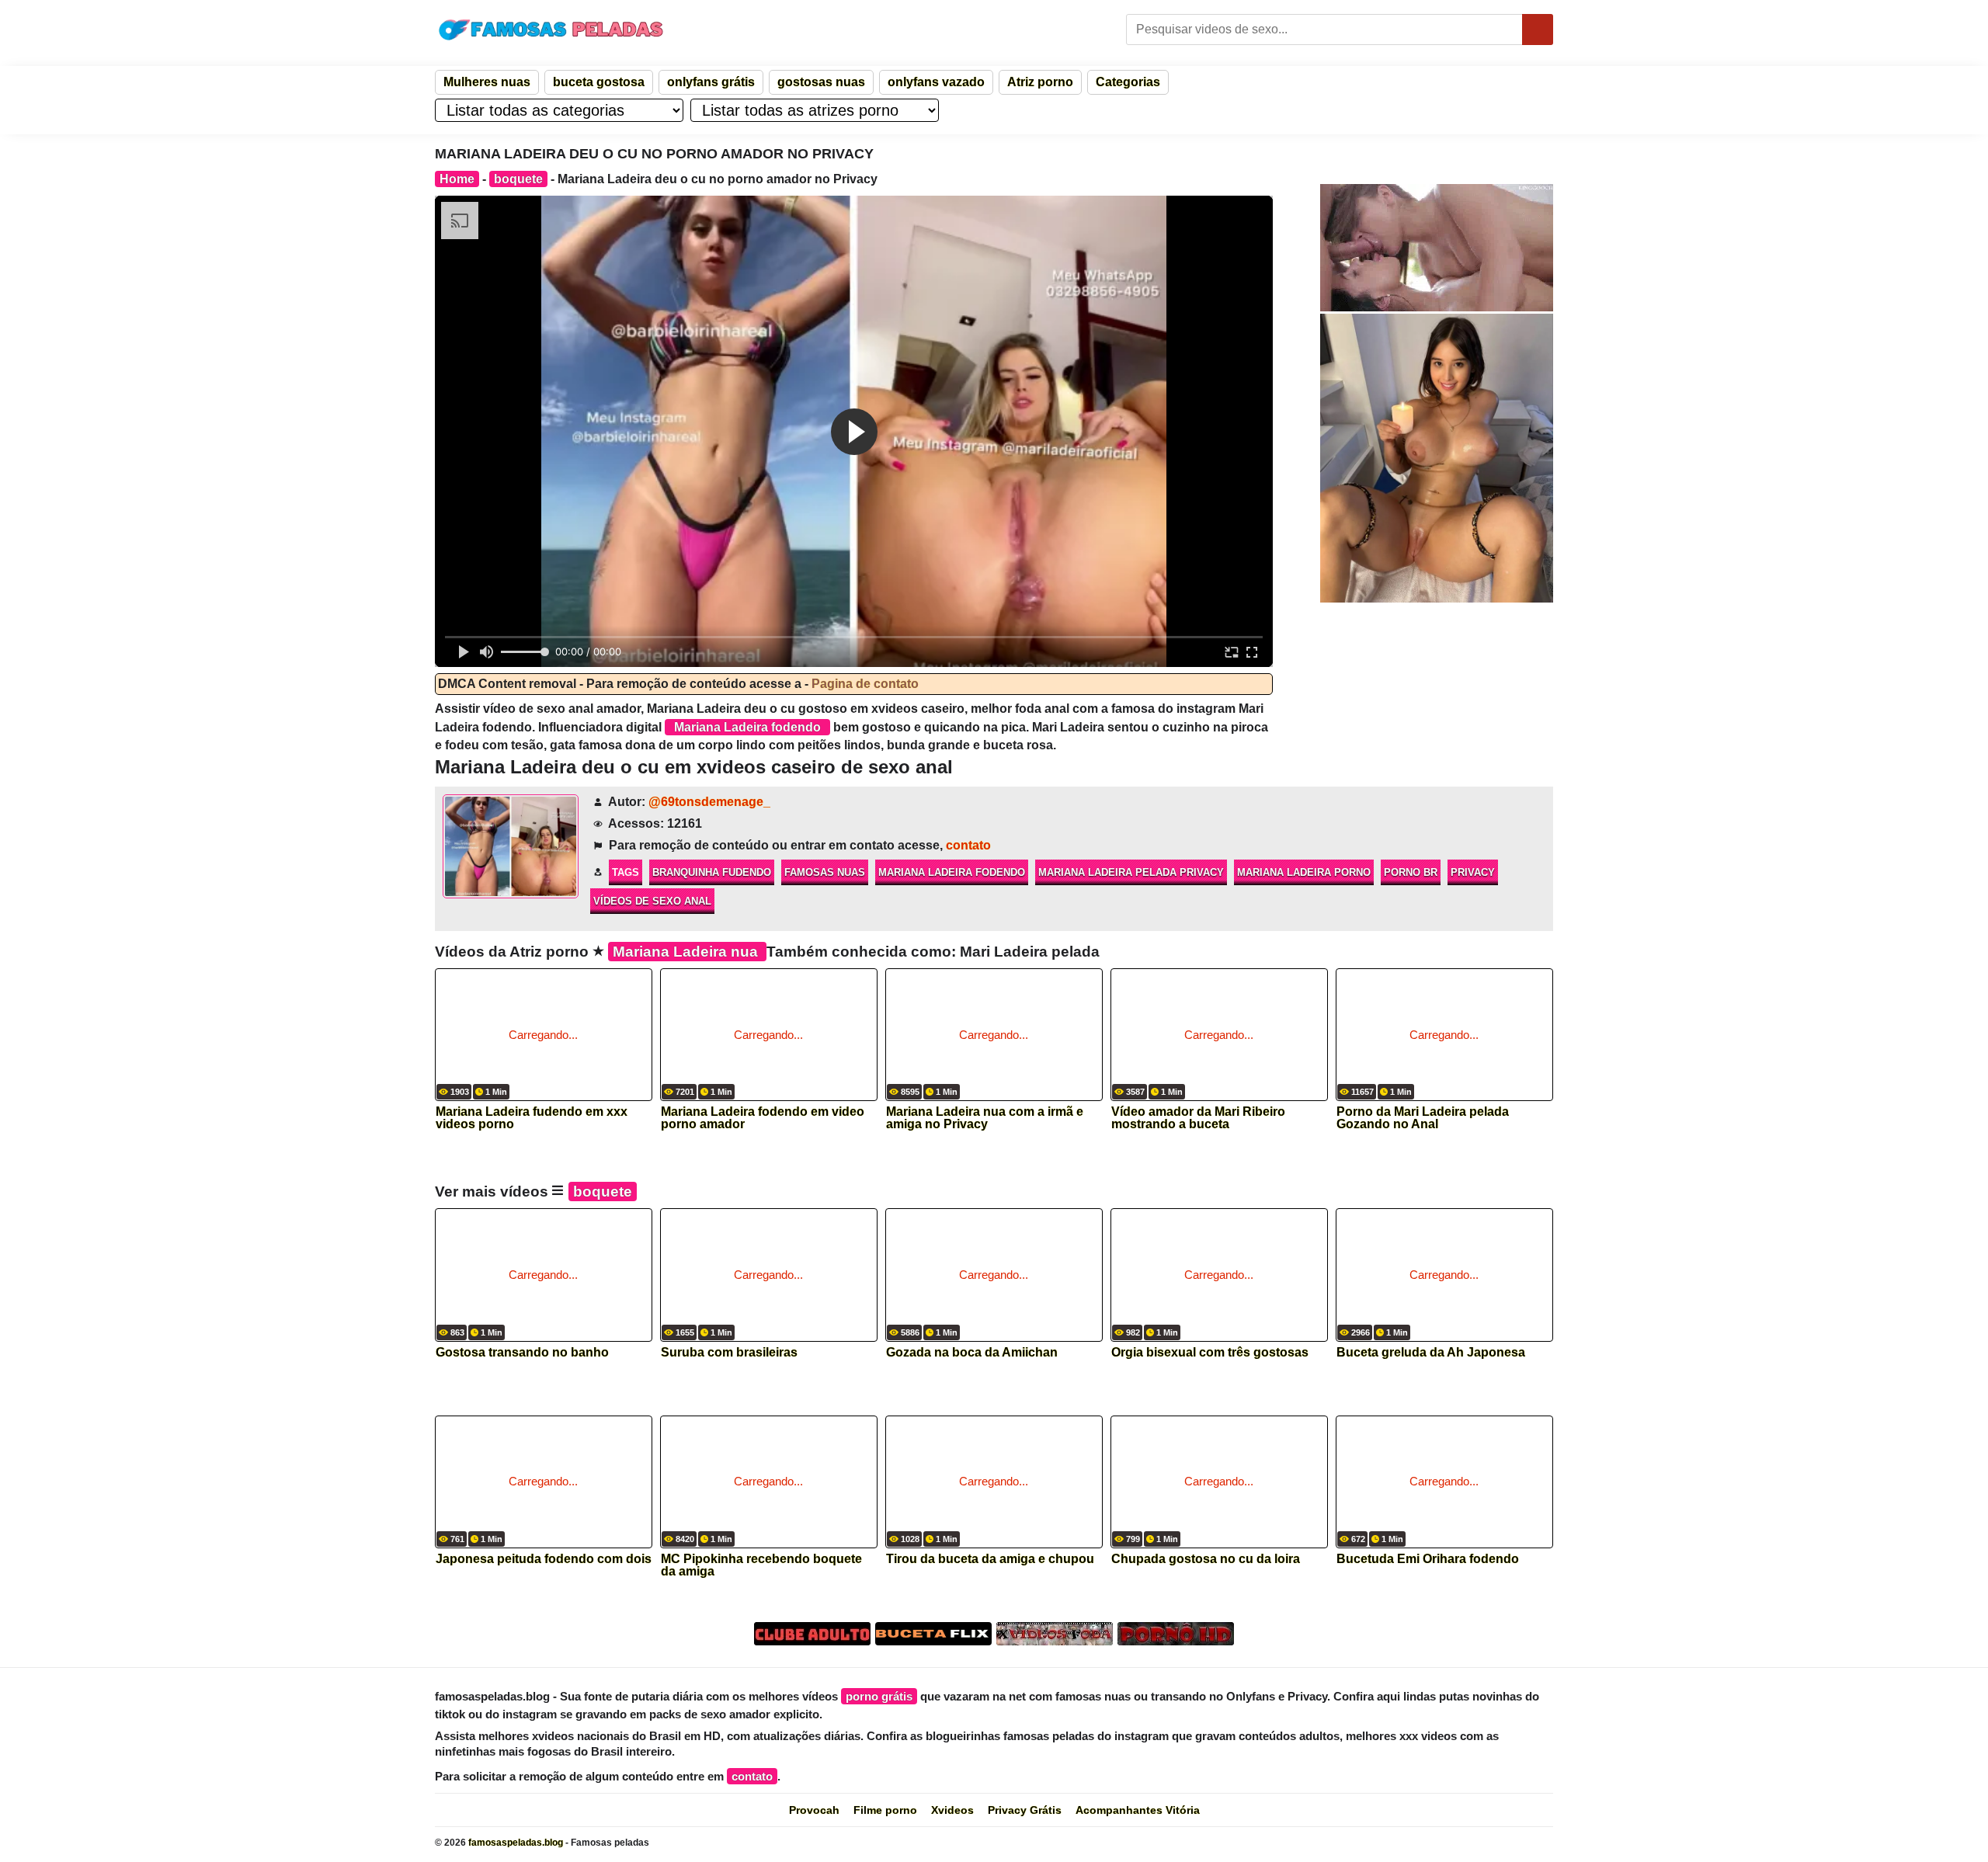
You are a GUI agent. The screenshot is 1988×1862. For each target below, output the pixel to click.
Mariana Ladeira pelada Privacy (1131, 872)
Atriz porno (1040, 82)
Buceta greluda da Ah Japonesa (1431, 1353)
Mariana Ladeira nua (687, 952)
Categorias (1128, 82)
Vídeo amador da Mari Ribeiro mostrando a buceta (1198, 1118)
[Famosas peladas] (551, 30)
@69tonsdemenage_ (709, 802)
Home (457, 179)
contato (968, 845)
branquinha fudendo (712, 872)
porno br (1411, 872)
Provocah (814, 1810)
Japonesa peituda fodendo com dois (544, 1559)
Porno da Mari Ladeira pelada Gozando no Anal (1423, 1118)
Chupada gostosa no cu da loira (1206, 1559)
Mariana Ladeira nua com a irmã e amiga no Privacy (985, 1118)
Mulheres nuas (487, 82)
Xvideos (952, 1810)
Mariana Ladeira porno (1304, 872)
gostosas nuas (821, 82)
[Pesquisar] (1538, 30)
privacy (1473, 872)
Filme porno (885, 1810)
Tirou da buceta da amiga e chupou (990, 1559)
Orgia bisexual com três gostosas (1210, 1353)
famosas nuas (825, 872)
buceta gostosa (599, 82)
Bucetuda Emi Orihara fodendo (1428, 1559)
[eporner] (1437, 248)
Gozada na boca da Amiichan (972, 1353)
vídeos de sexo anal (652, 901)
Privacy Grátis (1025, 1810)
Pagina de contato (865, 684)
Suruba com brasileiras (729, 1353)
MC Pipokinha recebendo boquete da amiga (761, 1565)
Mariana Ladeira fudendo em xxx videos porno (532, 1118)
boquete (518, 179)
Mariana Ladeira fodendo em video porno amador (763, 1118)
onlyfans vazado (936, 82)
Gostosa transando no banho (522, 1353)
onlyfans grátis (711, 82)
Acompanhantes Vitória (1138, 1810)
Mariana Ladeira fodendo (952, 872)
